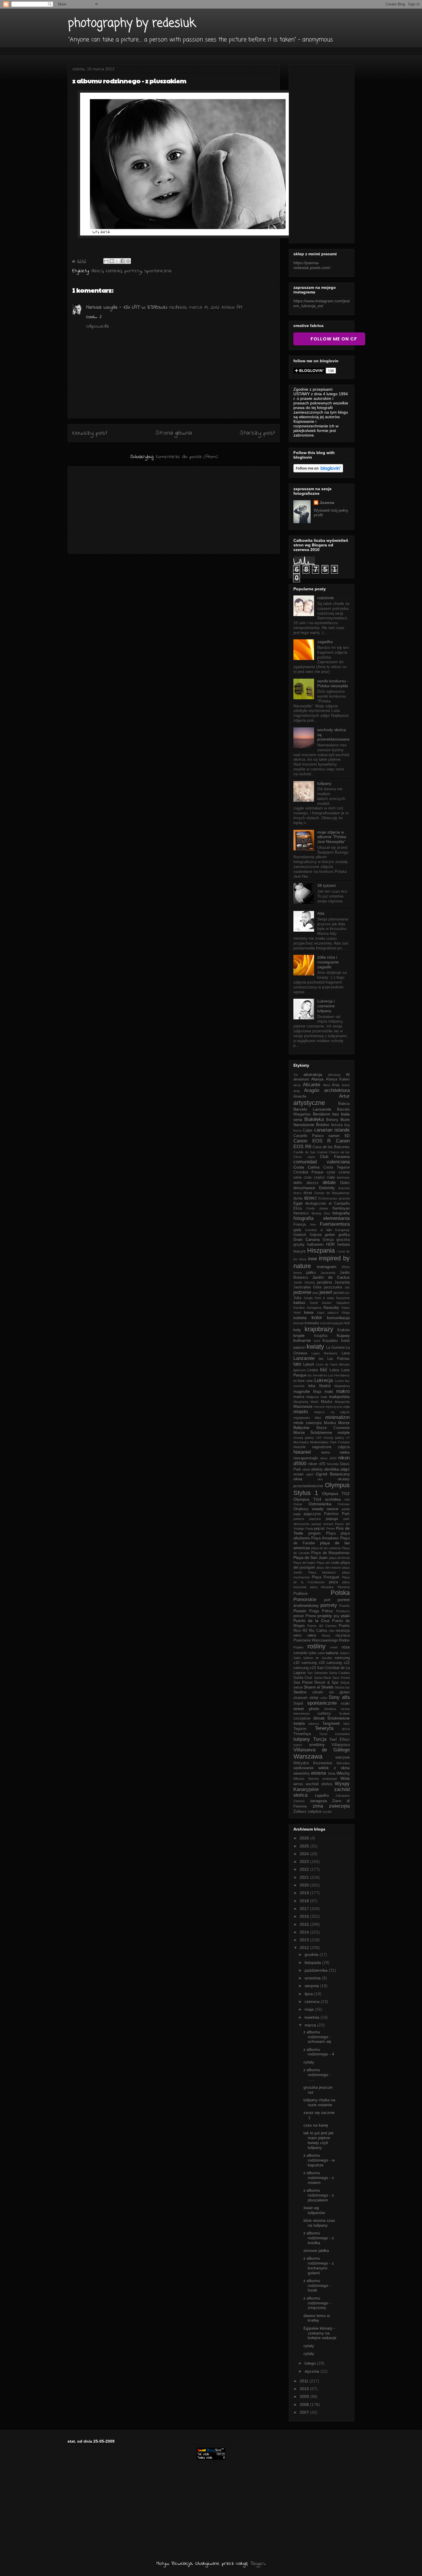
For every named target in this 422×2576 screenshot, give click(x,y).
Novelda (333, 1464)
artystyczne (309, 1103)
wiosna (318, 1773)
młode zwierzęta (307, 1423)
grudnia (312, 1954)
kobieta (300, 1318)
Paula (309, 1529)
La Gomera (335, 1348)
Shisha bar (342, 1687)
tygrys (298, 1745)
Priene (311, 1616)
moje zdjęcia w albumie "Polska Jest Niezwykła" (332, 837)
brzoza (337, 1125)
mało (324, 1397)
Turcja (320, 1739)
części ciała (324, 1177)
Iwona (298, 1273)
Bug (347, 1125)
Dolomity (327, 1188)
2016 (305, 1916)
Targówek (331, 1723)
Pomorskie (305, 1599)
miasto (301, 1412)
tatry (346, 1724)
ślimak (319, 1718)
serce (298, 1687)
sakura (332, 1653)
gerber (330, 1235)
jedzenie (302, 1292)
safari (321, 1653)
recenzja (343, 1631)
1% (296, 1075)
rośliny (316, 1646)
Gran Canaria (307, 1239)
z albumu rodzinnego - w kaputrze (319, 2160)
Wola (345, 1778)
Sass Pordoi (341, 1678)
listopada (313, 1962)
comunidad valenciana (322, 1162)
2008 (305, 2404)
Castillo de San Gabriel (310, 1152)
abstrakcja (313, 1074)
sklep (314, 1698)
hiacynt (299, 1251)
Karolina (299, 1308)
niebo (345, 1452)
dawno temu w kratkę (317, 2318)
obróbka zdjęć (337, 1469)
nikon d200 (328, 1458)
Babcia (344, 1104)
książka (321, 1336)
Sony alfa (339, 1697)
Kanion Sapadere (336, 1303)
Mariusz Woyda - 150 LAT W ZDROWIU (127, 307)
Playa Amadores (325, 1538)
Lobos (335, 1370)
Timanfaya (302, 1734)
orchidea (333, 1499)
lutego (311, 2363)
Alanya (317, 1079)
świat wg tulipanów (314, 2210)
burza (297, 1130)
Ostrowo (344, 1504)
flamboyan (341, 1208)
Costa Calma (306, 1167)
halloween (315, 1245)
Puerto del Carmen (322, 1626)
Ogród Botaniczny (333, 1474)
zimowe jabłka (316, 2250)
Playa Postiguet (326, 1577)
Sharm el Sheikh (319, 1687)
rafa (331, 1631)
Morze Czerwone (333, 1428)
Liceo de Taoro (327, 1364)
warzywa (342, 1757)
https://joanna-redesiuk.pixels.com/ (312, 265)
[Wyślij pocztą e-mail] (106, 261)
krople (299, 1335)
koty (297, 1330)
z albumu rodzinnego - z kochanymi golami (319, 2265)
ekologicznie (315, 1204)
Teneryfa (324, 1728)
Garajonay (342, 1230)
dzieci (97, 271)
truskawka (342, 1734)
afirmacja (334, 1075)
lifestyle (344, 1364)
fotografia (341, 1213)
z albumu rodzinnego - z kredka (319, 2238)
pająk (297, 1514)
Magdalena (342, 1386)
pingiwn (314, 1533)
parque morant (322, 1524)
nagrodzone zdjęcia (331, 1447)
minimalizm (337, 1417)
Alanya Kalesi (338, 1079)
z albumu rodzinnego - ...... (317, 2075)
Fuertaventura (335, 1224)
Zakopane (343, 1796)
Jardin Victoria (304, 1282)
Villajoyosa (341, 1745)
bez (336, 1114)
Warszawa (308, 1756)
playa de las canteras (326, 1548)
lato (297, 1364)
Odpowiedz (98, 326)
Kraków (343, 1330)
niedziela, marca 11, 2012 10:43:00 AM (206, 307)
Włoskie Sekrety (306, 1779)
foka (327, 1213)
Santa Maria (323, 1678)
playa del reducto (329, 1568)
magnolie (302, 1391)
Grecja (328, 1240)
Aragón (312, 1090)
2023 (305, 1862)
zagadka (325, 642)
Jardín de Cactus (331, 1277)
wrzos (298, 1784)
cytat (331, 1172)
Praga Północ (321, 1611)
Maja (317, 1392)
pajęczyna (312, 1514)
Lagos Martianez (325, 1353)
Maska (327, 1402)
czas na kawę (316, 2125)
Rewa (326, 1635)
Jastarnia (342, 1282)
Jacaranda (328, 1273)
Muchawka (301, 1442)
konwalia (312, 1323)
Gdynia (316, 1235)
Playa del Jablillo (328, 1563)
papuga (332, 1519)
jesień (326, 1292)
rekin (297, 1635)
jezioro (339, 1293)
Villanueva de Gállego (322, 1750)
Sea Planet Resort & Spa (316, 1683)
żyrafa (327, 1812)
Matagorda (342, 1402)
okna (298, 1479)
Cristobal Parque (308, 1172)
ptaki (345, 1616)
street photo (306, 1709)
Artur (344, 1096)
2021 (305, 1877)
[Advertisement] (174, 509)
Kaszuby (331, 1307)
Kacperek (343, 1298)
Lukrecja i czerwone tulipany (326, 1006)
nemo (326, 1452)
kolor (317, 1318)
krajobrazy (319, 1329)
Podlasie (301, 1594)
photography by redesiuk (132, 24)
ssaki (345, 1703)
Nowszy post (90, 433)
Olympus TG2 (336, 1494)
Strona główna (174, 433)
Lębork (309, 1364)
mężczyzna (334, 1407)
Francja (300, 1224)
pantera (299, 1519)
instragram (327, 1267)
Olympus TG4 (307, 1499)
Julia (297, 1298)
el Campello (339, 1204)
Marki (314, 1402)
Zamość (299, 1801)
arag (297, 1091)
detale (329, 1182)
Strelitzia (330, 1709)
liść (324, 1370)
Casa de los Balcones (331, 1147)
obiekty (317, 1469)
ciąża (311, 1157)
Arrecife (300, 1097)
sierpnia (312, 1986)
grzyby (299, 1245)
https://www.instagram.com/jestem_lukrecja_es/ (322, 303)
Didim (345, 1183)
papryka (315, 1519)
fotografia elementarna (322, 1218)
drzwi (308, 1193)
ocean (298, 1474)
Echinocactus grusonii (334, 1198)
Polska (340, 1593)
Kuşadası (330, 1341)
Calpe (308, 1130)
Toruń (323, 1734)
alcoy (297, 1085)
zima (318, 1806)
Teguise (300, 1729)
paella (346, 1509)
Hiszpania (321, 1250)
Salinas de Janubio (318, 1658)
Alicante (311, 1085)
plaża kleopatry (322, 1587)
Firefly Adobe (317, 1208)
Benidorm (322, 1114)
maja (310, 2009)
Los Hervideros (339, 1375)
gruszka (343, 1240)
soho (324, 1698)
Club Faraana (335, 1156)
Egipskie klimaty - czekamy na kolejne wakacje (320, 2333)
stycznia (312, 2371)
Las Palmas (338, 1359)
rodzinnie (326, 598)
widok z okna (334, 1768)
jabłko (311, 1273)
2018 (305, 1901)
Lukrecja (324, 1380)
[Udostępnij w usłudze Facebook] (123, 261)
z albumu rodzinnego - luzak (317, 2285)
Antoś (346, 1085)
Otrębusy (301, 1509)
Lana (346, 1353)
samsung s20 (313, 1663)
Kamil (314, 1303)
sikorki (318, 1692)
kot (347, 1323)
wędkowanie (303, 1768)
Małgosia (312, 1397)
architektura (337, 1090)
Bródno (323, 1125)
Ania (336, 1085)
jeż (348, 1293)
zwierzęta (339, 1806)
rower (334, 1647)
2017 (305, 1909)
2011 (305, 2381)
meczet (319, 1407)
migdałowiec (302, 1418)
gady (297, 1230)
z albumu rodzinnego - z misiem (319, 2178)
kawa (309, 1312)
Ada (321, 913)
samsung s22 (338, 1663)
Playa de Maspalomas (330, 1553)
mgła (346, 1407)
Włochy (343, 1773)
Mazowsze (303, 1406)
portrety (133, 271)
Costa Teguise (336, 1167)
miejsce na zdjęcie (332, 1412)
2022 (305, 1869)
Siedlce (300, 1692)
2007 (305, 2412)
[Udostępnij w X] (117, 261)
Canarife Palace (308, 1136)
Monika (330, 1423)
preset (299, 1616)
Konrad (298, 1323)
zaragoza (319, 1801)
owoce (333, 1509)
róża (346, 1647)
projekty (325, 1616)
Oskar (298, 1504)
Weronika (343, 1763)
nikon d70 (317, 1464)
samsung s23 (305, 1668)
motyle (344, 1432)
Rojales (299, 1647)
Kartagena (314, 1308)
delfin (298, 1183)
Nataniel (114, 271)
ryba (312, 1653)
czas (308, 1177)
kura (317, 1341)
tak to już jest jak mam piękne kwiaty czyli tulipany (319, 2140)
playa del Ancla (339, 1558)
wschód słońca (319, 1784)
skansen (300, 1698)
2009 (305, 2396)
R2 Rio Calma (315, 1631)
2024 (305, 1854)
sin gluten (339, 1692)
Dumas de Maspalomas (332, 1193)
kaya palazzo (328, 1313)
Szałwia (344, 1714)
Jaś (347, 1287)
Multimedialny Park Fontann (330, 1442)
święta (299, 1723)
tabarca (314, 1724)
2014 (305, 1932)
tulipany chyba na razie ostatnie (319, 2102)
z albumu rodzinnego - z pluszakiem (319, 2195)
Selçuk (345, 1683)
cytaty (309, 2062)
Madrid (325, 1386)
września (313, 1978)
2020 (305, 1885)
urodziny (317, 1744)
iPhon (346, 1267)
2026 (305, 1838)
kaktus (299, 1302)
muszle (299, 1447)
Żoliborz (300, 1812)
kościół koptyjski (332, 1323)
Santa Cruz (303, 1678)
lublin (310, 1381)
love (301, 1381)
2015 (305, 1924)
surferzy (324, 1714)
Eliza (298, 1208)
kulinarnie (302, 1340)
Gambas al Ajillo (319, 1230)
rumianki (300, 1653)
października (317, 1970)
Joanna (327, 503)
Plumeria (344, 1587)
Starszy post (257, 433)
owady (318, 1509)
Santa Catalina (339, 1673)
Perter (331, 1529)
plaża (333, 1582)
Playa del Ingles (304, 1563)
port (327, 1600)
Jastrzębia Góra (307, 1287)
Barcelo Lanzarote (312, 1109)
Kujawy (343, 1335)
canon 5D (339, 1136)
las (321, 1359)
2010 (305, 2389)
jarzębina (324, 1282)
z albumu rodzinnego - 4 (319, 2052)
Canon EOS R (312, 1141)
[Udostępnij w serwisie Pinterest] (128, 261)
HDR (330, 1244)
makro (343, 1391)
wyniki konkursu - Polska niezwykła (333, 683)
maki (329, 1391)
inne (312, 1259)
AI (348, 1074)
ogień (310, 1474)
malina (299, 1397)
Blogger (257, 2564)
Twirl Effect (339, 1740)
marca (311, 2025)
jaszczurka (333, 1287)
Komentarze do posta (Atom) (187, 457)
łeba (312, 1386)
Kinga (346, 1313)
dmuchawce (304, 1188)
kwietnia (312, 2017)
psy (337, 1616)
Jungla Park (312, 1298)
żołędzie (315, 1812)
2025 (305, 1846)
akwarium (301, 1079)
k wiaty (329, 1298)
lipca (309, 1994)
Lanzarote (304, 1358)
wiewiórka (301, 1773)
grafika (344, 1235)
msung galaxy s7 (337, 1438)
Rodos (344, 1640)
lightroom (300, 1370)
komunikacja (338, 1318)
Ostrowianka (320, 1504)
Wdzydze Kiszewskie (313, 1763)
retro (312, 1635)
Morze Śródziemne (313, 1432)
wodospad (330, 1779)
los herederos (317, 1375)
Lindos (313, 1370)
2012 (305, 1948)
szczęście (302, 1718)
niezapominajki (306, 1458)
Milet (318, 1418)
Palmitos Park (337, 1514)
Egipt (298, 1203)
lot (295, 1381)
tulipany (324, 783)
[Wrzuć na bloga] (112, 261)
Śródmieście (338, 1718)
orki (347, 1500)
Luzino (339, 1381)
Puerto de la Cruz (311, 1621)
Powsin (300, 1611)
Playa (331, 1533)
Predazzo (343, 1611)
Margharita (301, 1402)
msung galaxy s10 (307, 1438)
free (313, 1224)
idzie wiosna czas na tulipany (319, 2223)
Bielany (332, 1120)
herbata (343, 1245)
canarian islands (332, 1130)
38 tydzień (327, 885)
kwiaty (315, 1347)
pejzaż (320, 1529)
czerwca (313, 2001)
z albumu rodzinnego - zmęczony (317, 2303)
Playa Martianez (322, 1572)
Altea (326, 1085)
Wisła (332, 1773)
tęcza (346, 1729)
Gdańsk (300, 1235)
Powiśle (344, 1606)
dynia (298, 1198)
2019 (305, 1893)
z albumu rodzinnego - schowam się (317, 2037)
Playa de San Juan (311, 1557)
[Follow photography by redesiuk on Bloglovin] (318, 471)
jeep (315, 1293)
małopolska (339, 1397)
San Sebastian (318, 1673)
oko (320, 1479)
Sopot (298, 1703)
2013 (305, 1940)
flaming (316, 1213)
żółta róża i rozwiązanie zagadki (328, 962)
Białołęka (314, 1119)
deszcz (313, 1183)
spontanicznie (158, 271)
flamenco (301, 1213)
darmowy (343, 1177)
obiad (306, 1469)
